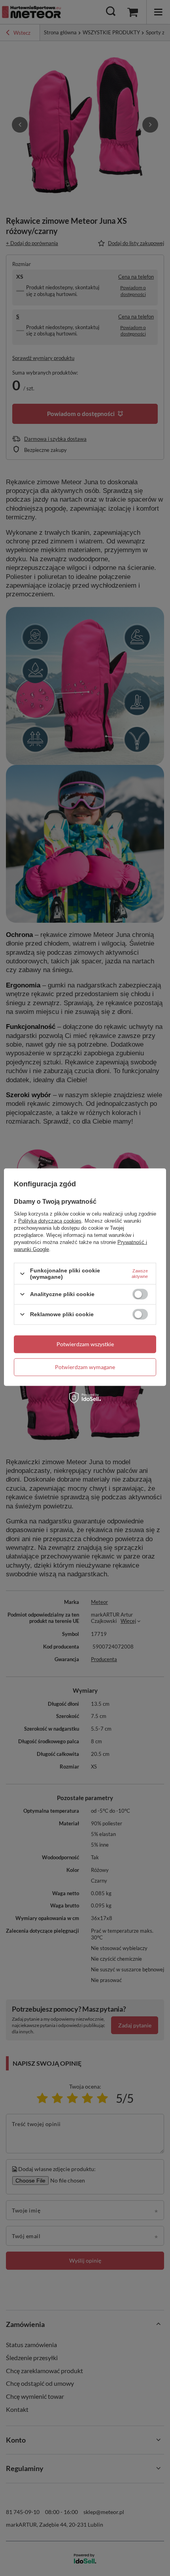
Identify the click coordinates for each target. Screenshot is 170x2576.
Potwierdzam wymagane (85, 1367)
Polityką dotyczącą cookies (50, 1221)
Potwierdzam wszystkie (85, 1344)
